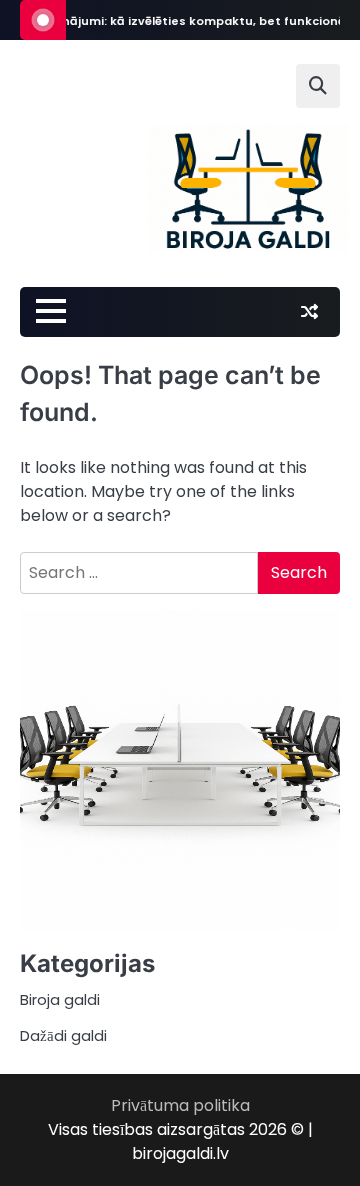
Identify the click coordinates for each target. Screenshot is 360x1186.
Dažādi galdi (63, 1035)
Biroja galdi (60, 999)
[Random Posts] (309, 312)
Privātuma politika (180, 1105)
